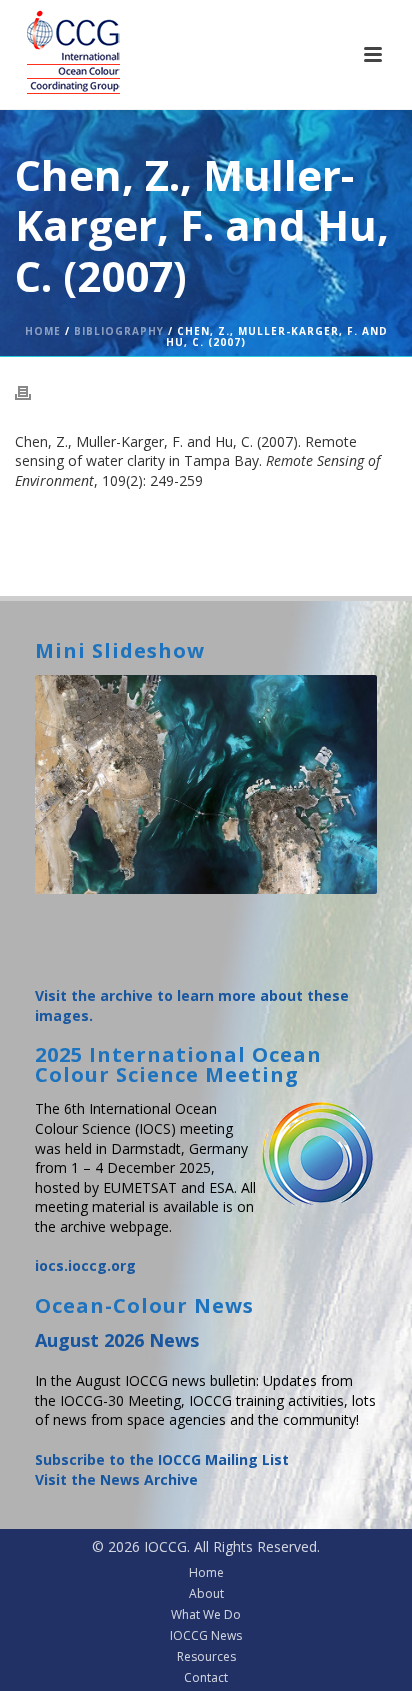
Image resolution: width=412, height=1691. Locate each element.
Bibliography (119, 331)
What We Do (206, 1615)
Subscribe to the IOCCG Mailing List (162, 1459)
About (206, 1594)
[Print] (33, 392)
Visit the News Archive (116, 1479)
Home (43, 331)
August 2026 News (117, 1340)
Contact (206, 1678)
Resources (206, 1657)
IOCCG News (206, 1636)
